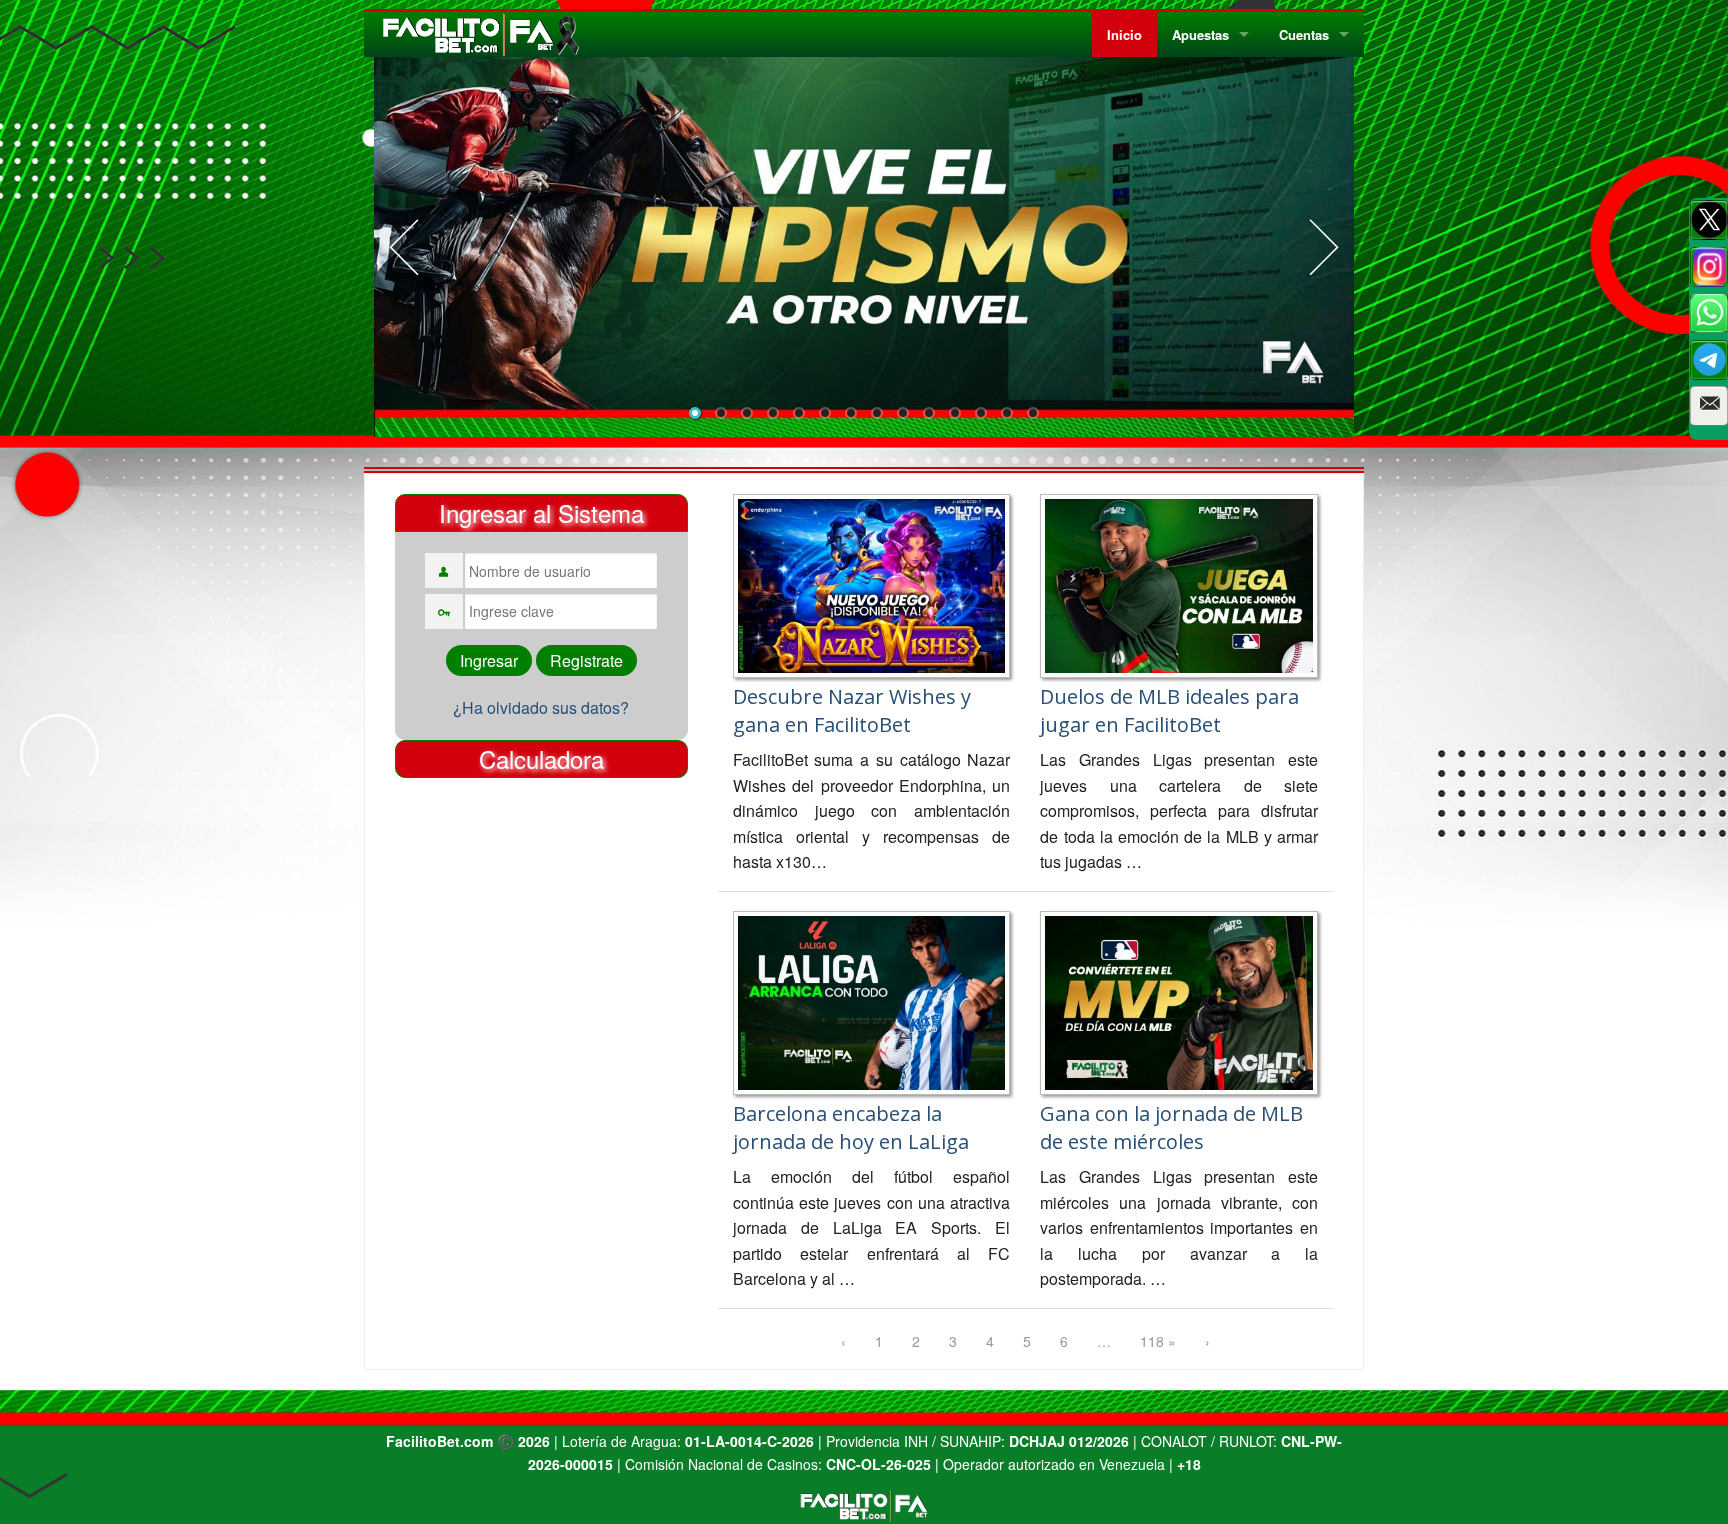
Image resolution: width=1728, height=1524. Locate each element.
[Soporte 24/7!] (1709, 360)
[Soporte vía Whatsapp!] (1709, 313)
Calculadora (541, 758)
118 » (1158, 1341)
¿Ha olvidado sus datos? (541, 707)
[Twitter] (1709, 220)
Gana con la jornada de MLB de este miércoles (1171, 1127)
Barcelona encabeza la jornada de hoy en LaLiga (851, 1127)
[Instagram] (1709, 267)
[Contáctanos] (1709, 406)
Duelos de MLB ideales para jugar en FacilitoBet (1169, 710)
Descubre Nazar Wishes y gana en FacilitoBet (852, 710)
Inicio (1124, 34)
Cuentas (1304, 34)
